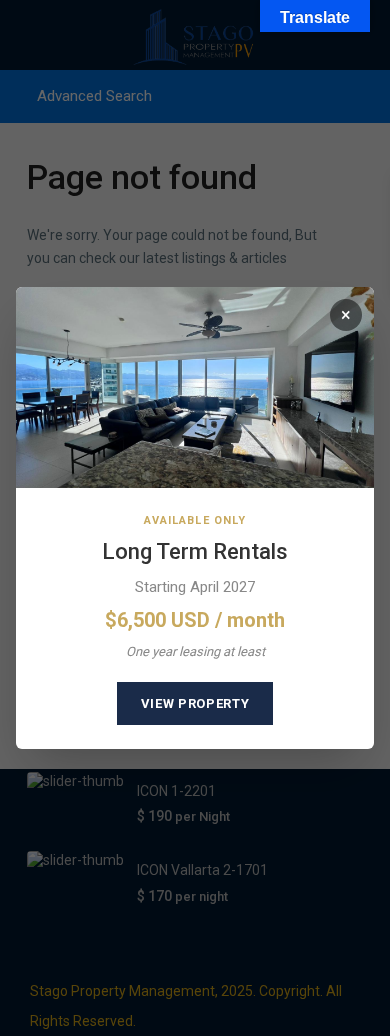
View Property (195, 703)
